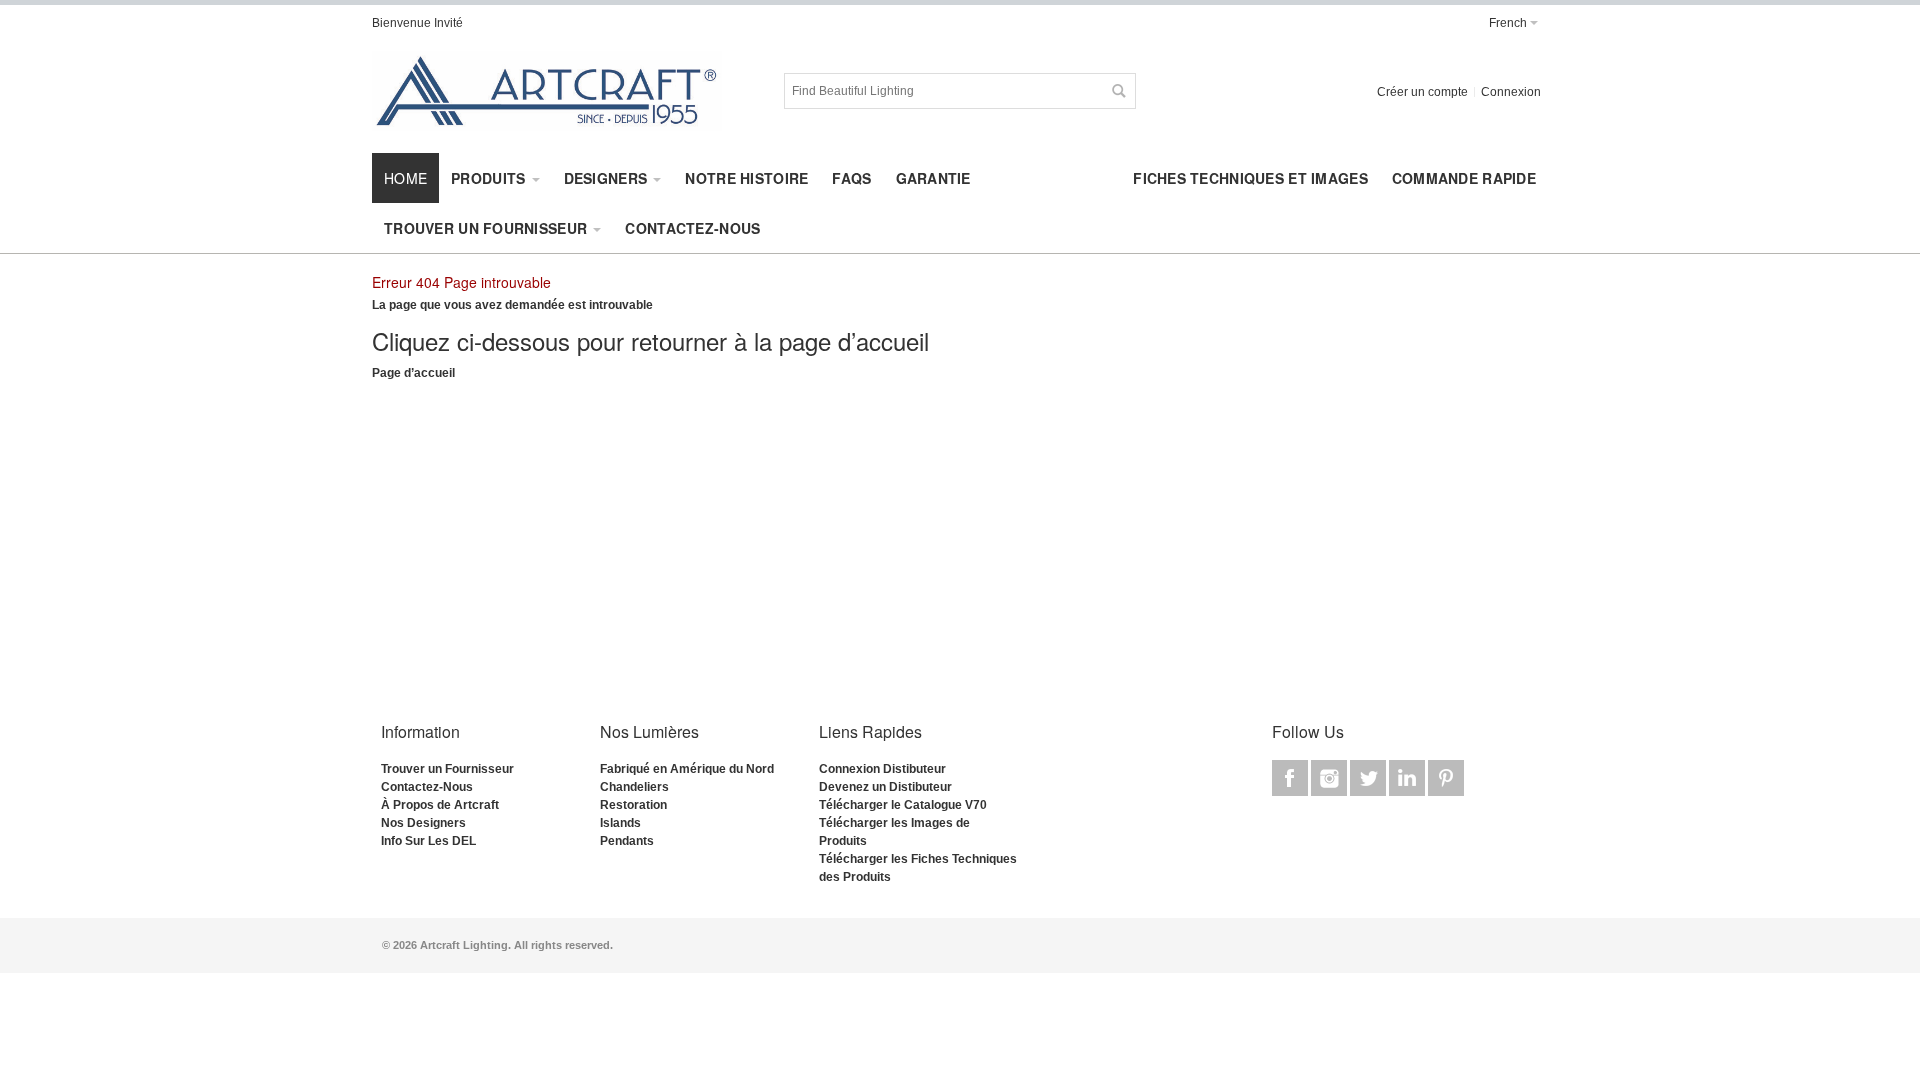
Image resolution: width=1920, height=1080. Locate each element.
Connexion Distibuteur (882, 769)
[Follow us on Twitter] (1369, 779)
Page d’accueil (413, 373)
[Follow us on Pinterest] (1446, 779)
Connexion (1511, 92)
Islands (620, 823)
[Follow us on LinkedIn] (1408, 779)
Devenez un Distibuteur (885, 787)
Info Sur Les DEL (428, 841)
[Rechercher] (1118, 91)
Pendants (627, 841)
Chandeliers (634, 787)
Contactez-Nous (427, 787)
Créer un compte (1422, 92)
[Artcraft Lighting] (547, 91)
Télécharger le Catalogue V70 (903, 805)
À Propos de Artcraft (440, 805)
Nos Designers (423, 823)
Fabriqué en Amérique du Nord (687, 769)
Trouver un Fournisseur (447, 769)
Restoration (633, 805)
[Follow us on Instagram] (1330, 779)
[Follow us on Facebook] (1291, 779)
